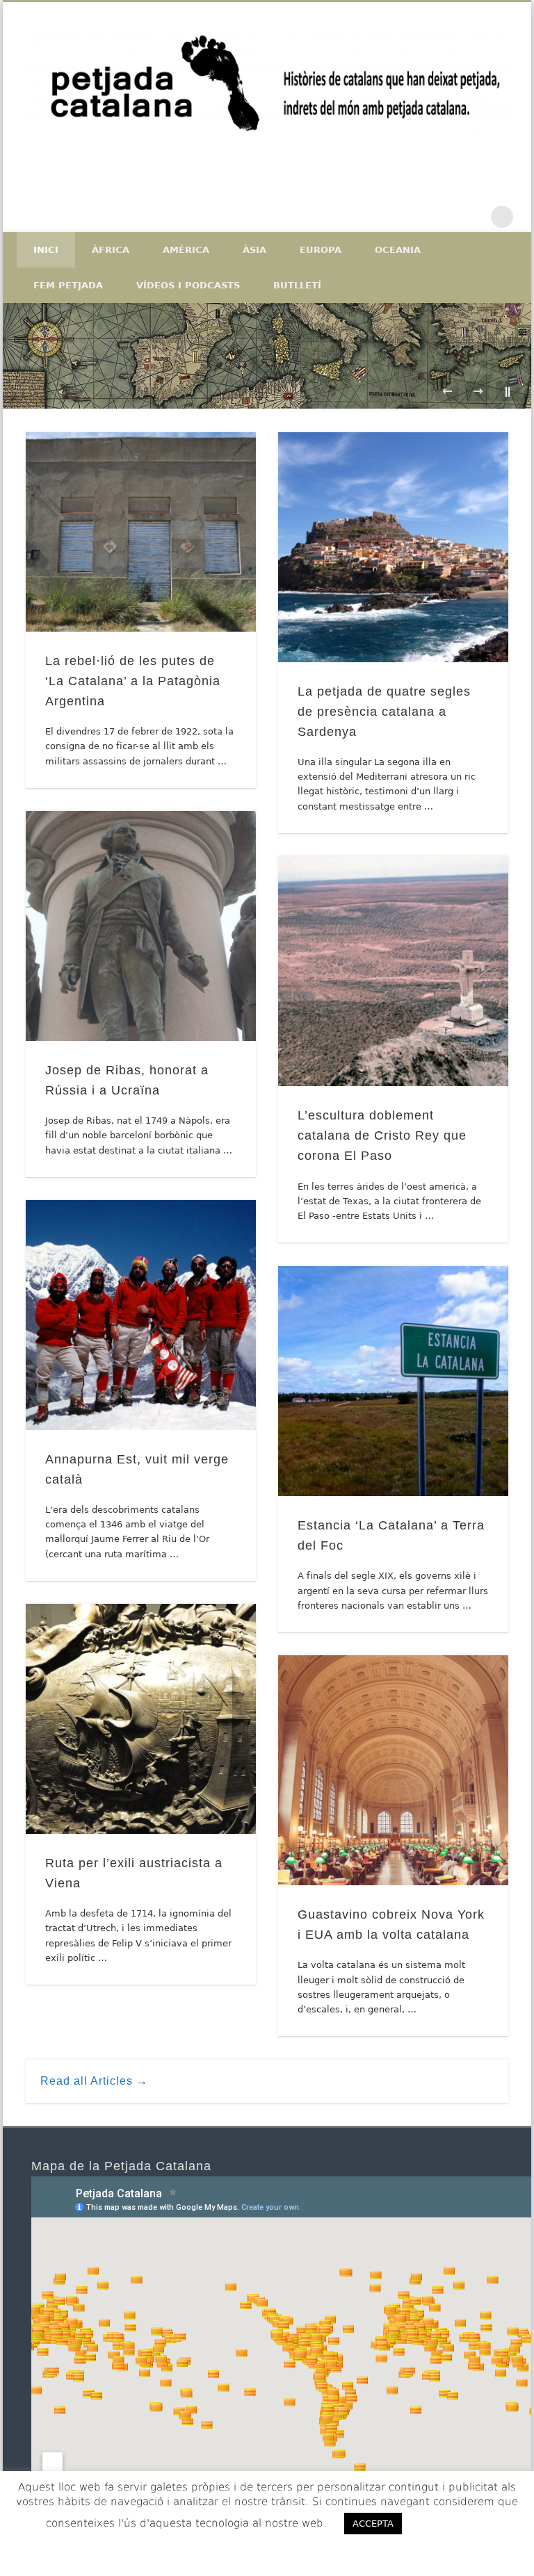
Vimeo (474, 217)
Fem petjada (68, 285)
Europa (321, 250)
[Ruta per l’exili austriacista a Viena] (141, 1719)
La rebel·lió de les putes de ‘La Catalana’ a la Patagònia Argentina (133, 681)
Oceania (398, 250)
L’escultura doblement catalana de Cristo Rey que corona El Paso (382, 1135)
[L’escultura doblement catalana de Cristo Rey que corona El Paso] (393, 971)
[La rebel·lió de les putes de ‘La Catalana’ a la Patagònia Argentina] (141, 532)
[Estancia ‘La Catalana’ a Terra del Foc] (393, 1381)
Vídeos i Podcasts (188, 285)
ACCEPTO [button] (452, 2523)
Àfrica (111, 250)
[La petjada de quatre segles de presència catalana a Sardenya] (393, 547)
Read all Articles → (94, 2081)
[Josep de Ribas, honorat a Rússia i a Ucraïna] (141, 926)
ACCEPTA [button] (373, 2524)
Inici (46, 250)
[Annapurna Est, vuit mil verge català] (141, 1315)
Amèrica (186, 250)
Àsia (254, 250)
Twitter (444, 217)
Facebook (415, 217)
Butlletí (297, 285)
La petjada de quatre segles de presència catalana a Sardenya (384, 712)
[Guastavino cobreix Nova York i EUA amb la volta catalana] (393, 1770)
